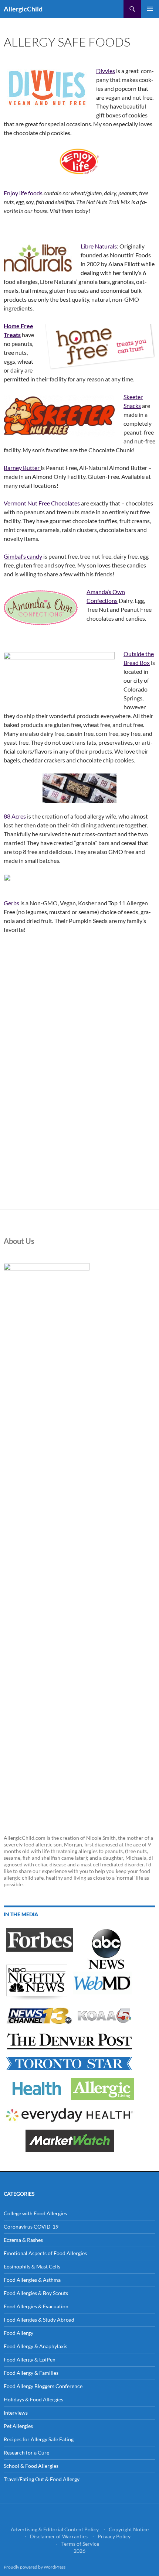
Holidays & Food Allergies (33, 2399)
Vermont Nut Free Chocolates (42, 503)
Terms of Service (80, 2544)
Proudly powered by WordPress (35, 2567)
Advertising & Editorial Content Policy (55, 2529)
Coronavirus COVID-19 (31, 2227)
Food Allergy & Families (31, 2373)
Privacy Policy (114, 2536)
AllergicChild (23, 9)
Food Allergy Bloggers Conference (43, 2386)
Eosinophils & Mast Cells (32, 2266)
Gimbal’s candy (23, 556)
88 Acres (15, 816)
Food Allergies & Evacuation (36, 2306)
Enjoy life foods (23, 193)
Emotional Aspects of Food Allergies (45, 2253)
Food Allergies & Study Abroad (39, 2320)
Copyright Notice (129, 2529)
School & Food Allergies (31, 2466)
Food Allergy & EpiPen (30, 2359)
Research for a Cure (26, 2452)
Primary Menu (150, 9)
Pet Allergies (18, 2426)
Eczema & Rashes (23, 2240)
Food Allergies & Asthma (32, 2280)
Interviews (16, 2413)
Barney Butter (22, 468)
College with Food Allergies (35, 2213)
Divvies (106, 71)
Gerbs (11, 903)
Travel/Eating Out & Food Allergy (42, 2479)
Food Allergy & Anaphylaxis (35, 2346)
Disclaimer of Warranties (59, 2536)
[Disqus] (79, 1106)
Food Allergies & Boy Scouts (36, 2293)
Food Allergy (18, 2333)
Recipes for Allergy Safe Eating (39, 2439)
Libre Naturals (99, 246)
